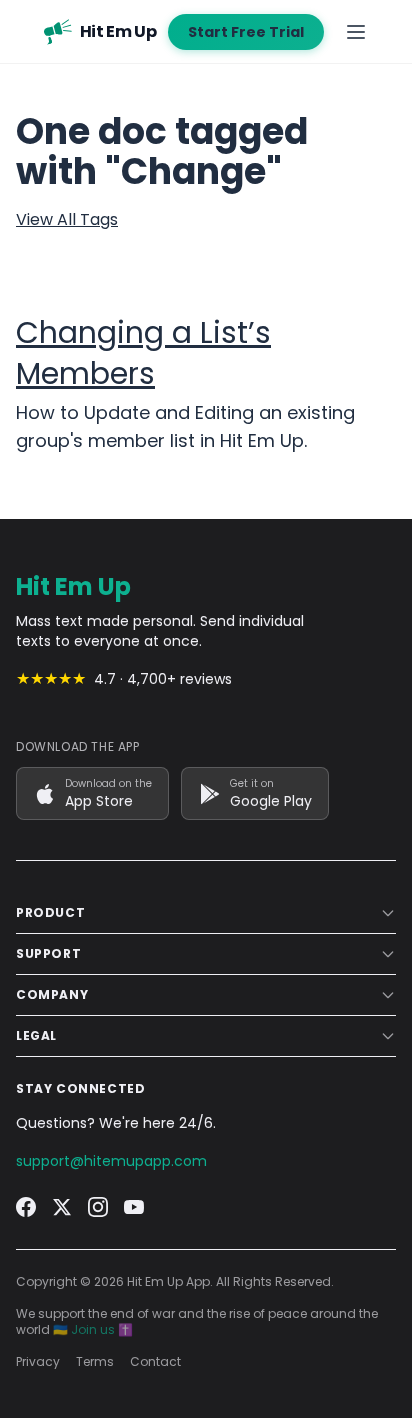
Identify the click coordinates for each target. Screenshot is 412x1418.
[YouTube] (134, 1207)
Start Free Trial (246, 32)
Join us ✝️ (102, 1329)
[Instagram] (98, 1207)
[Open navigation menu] (356, 32)
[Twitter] (62, 1207)
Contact (155, 1362)
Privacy (38, 1362)
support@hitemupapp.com (111, 1161)
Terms (95, 1362)
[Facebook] (26, 1207)
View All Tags (67, 219)
